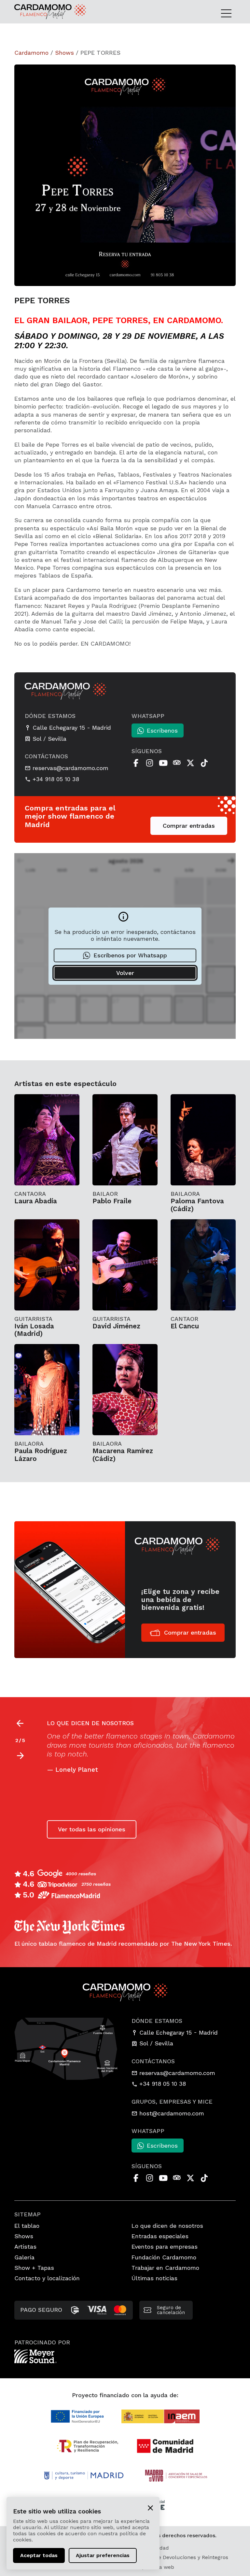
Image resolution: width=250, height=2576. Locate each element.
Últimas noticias (154, 2278)
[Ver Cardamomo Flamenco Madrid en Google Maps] (66, 2048)
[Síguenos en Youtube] (163, 763)
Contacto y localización (47, 2278)
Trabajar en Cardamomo (165, 2268)
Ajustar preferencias (103, 2555)
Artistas (25, 2247)
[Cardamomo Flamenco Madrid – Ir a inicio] (37, 12)
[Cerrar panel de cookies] (150, 2507)
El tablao (27, 2226)
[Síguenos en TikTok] (204, 763)
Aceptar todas (39, 2555)
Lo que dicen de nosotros (167, 2226)
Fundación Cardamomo (164, 2257)
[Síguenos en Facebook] (136, 763)
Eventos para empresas (165, 2247)
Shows (64, 53)
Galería (24, 2257)
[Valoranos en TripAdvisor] (177, 763)
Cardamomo (31, 53)
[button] (20, 1756)
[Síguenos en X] (190, 763)
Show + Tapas (34, 2268)
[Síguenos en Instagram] (149, 763)
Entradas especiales (160, 2236)
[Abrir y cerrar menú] (228, 13)
